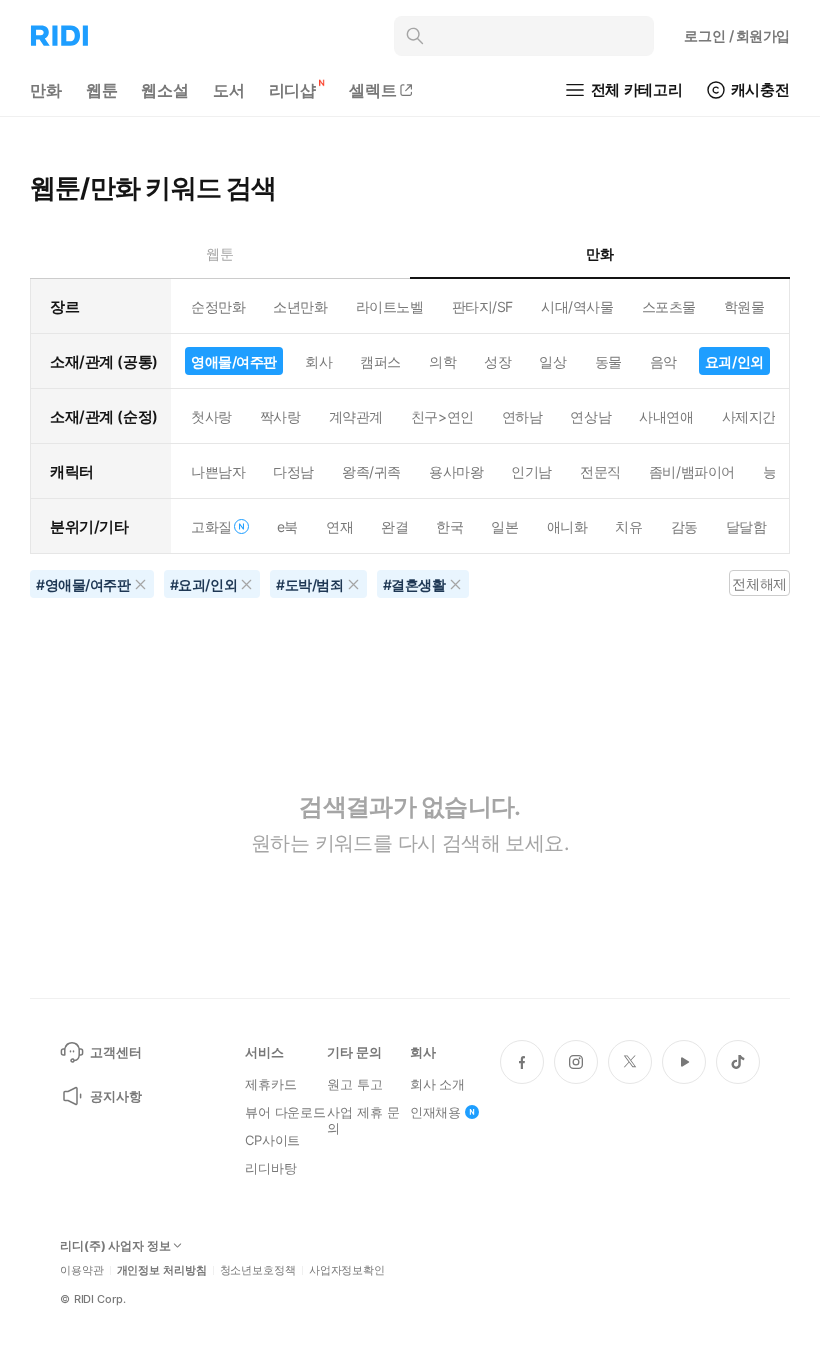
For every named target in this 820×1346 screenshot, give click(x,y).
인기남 (531, 471)
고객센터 (115, 1052)
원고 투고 (354, 1084)
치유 (628, 526)
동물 (608, 361)
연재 (339, 526)
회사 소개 (437, 1084)
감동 (684, 526)
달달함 (746, 526)
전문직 (600, 471)
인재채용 (435, 1112)
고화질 (211, 526)
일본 (504, 526)
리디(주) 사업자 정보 (115, 1246)
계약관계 (356, 416)
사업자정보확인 (347, 1270)
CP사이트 (272, 1140)
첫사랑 (211, 416)
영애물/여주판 (234, 361)
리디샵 (293, 90)
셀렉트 (373, 90)
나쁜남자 (218, 471)
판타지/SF (482, 306)
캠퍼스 (380, 361)
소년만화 (300, 306)
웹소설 (165, 90)
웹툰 (102, 90)
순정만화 (218, 306)
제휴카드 (270, 1084)
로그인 (737, 35)
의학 (442, 361)
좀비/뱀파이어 (692, 471)
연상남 (590, 416)
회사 (318, 361)
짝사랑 (280, 416)
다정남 (293, 471)
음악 (663, 361)
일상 (552, 361)
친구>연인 (442, 416)
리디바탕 (270, 1168)
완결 (394, 526)
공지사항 (115, 1096)
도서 (229, 90)
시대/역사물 (577, 306)
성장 (497, 361)
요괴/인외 (734, 361)
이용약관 (82, 1270)
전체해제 (759, 583)
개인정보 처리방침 (162, 1270)
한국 (449, 526)
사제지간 (749, 416)
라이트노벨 (390, 306)
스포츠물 (669, 306)
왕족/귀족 (371, 471)
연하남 (522, 416)
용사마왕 (456, 471)
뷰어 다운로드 (285, 1112)
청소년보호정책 (258, 1270)
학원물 (744, 306)
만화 (46, 90)
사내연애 (666, 416)
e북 (287, 526)
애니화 (567, 526)
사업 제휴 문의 (363, 1120)
